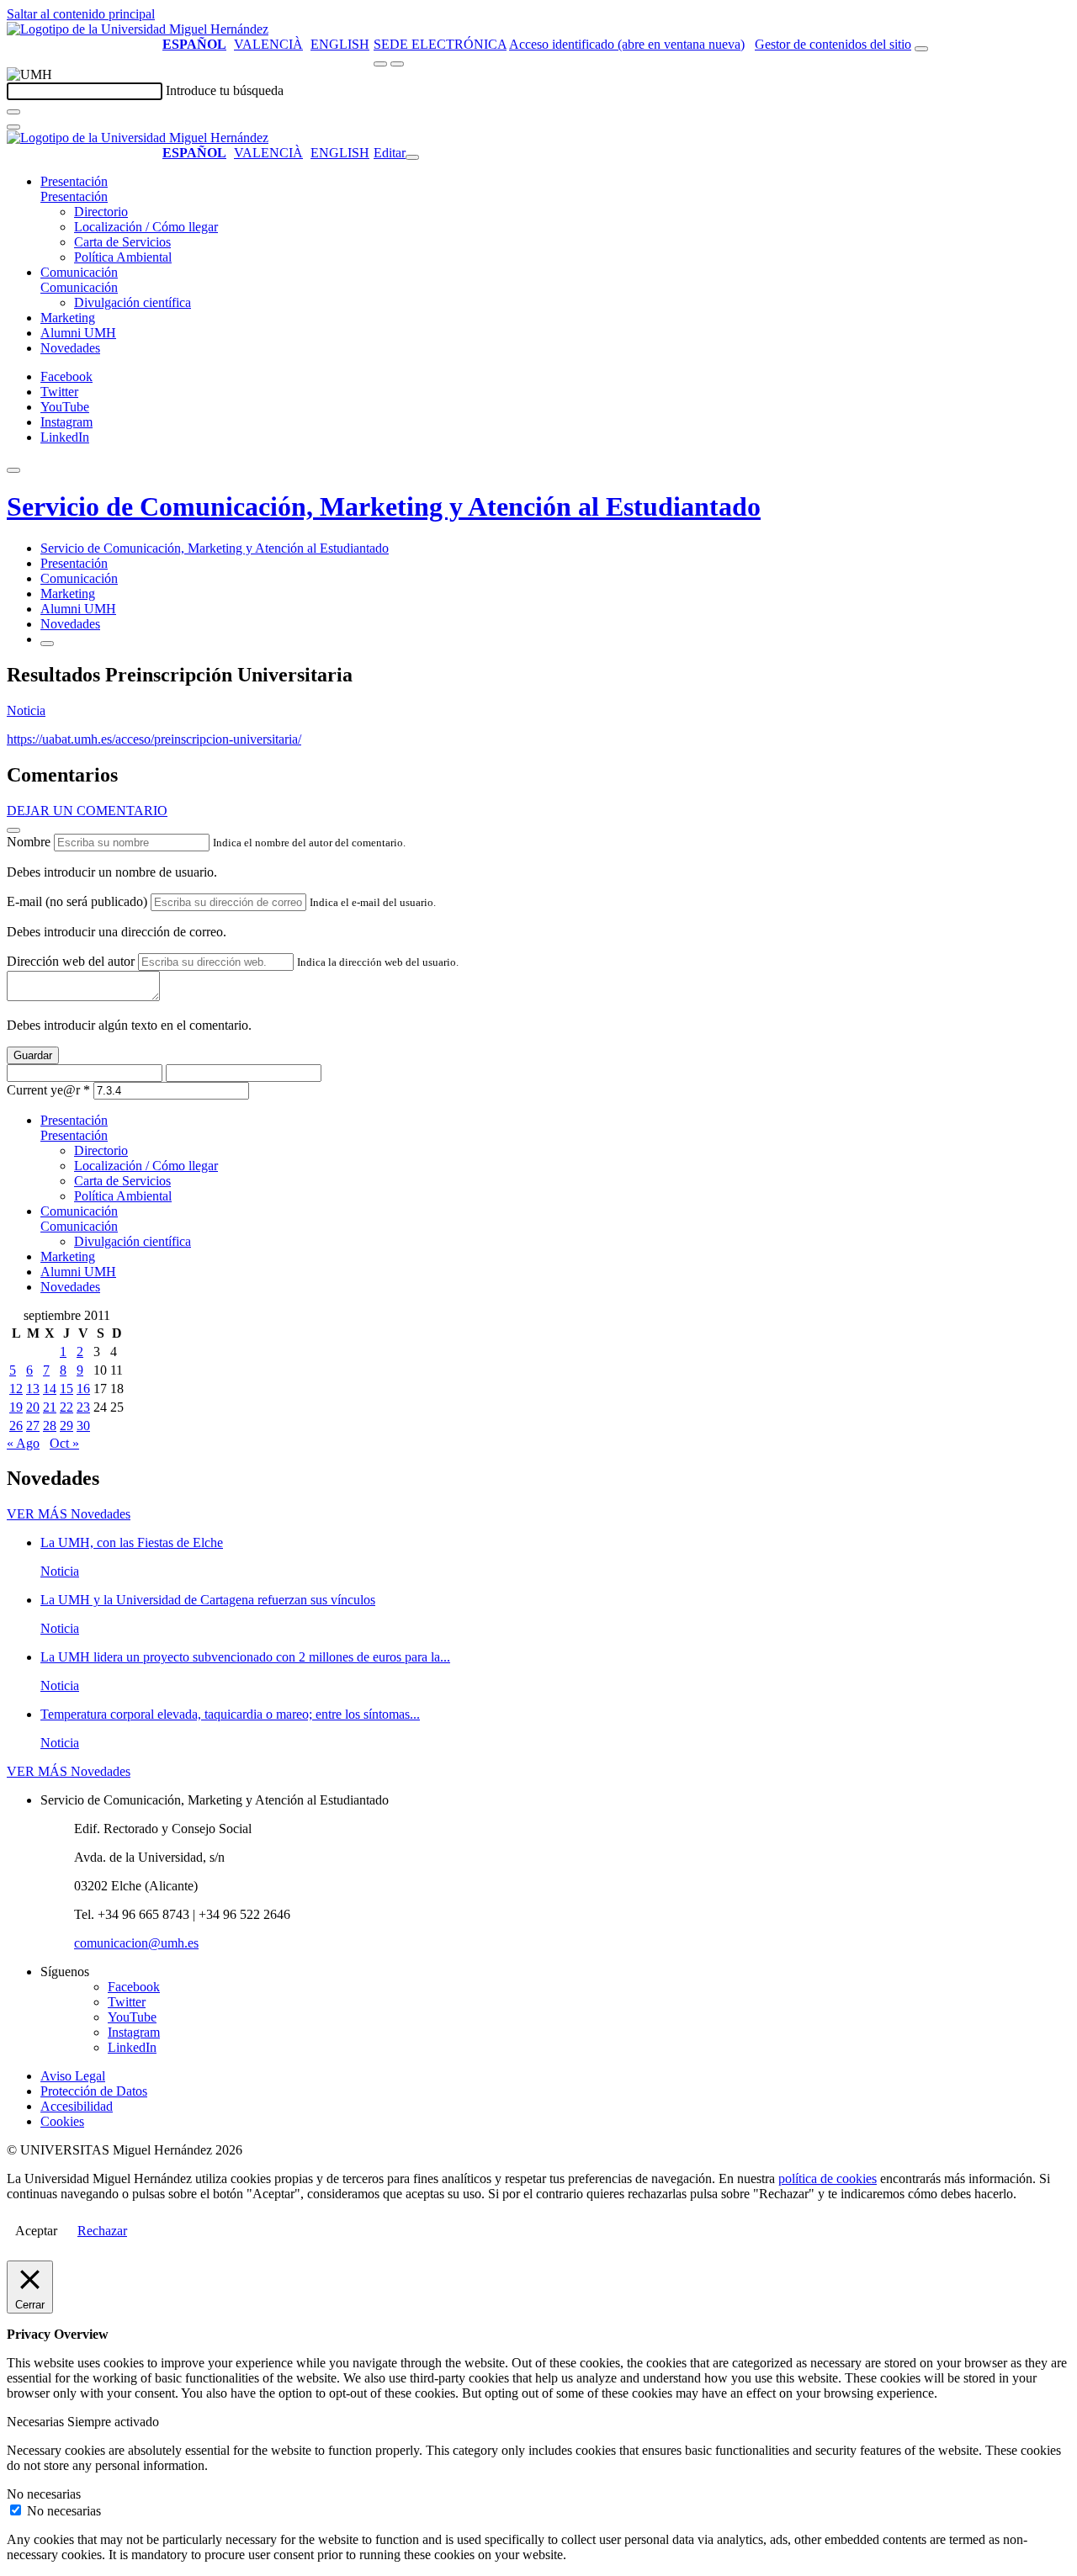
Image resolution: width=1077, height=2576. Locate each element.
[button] (74, 196)
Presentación (74, 181)
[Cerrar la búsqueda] (13, 127)
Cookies (62, 2121)
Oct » (64, 1443)
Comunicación (79, 272)
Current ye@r (48, 1090)
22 (66, 1407)
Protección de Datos (94, 2091)
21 (50, 1407)
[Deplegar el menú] (47, 644)
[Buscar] (13, 112)
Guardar (33, 1055)
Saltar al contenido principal (81, 14)
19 (16, 1407)
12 (16, 1389)
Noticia (26, 710)
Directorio (101, 212)
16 (83, 1389)
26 (16, 1426)
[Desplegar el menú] (397, 64)
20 (33, 1407)
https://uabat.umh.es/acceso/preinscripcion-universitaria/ (154, 739)
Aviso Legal (73, 2076)
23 (83, 1407)
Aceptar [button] (36, 2231)
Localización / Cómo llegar (146, 227)
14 (50, 1389)
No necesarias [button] (44, 2494)
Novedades (70, 348)
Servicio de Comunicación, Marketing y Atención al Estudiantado (384, 506)
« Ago (23, 1443)
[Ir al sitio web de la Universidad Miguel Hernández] (138, 29)
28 (50, 1426)
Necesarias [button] (37, 2422)
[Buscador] (921, 49)
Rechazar (102, 2231)
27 (33, 1426)
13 (33, 1389)
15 (66, 1389)
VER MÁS (69, 1514)
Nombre (29, 842)
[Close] (13, 830)
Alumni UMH (78, 333)
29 (66, 1426)
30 (83, 1426)
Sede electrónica (440, 44)
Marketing (68, 318)
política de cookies (828, 2178)
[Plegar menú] (412, 157)
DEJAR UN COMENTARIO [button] (87, 811)
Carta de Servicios (122, 242)
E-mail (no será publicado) (77, 901)
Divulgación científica (133, 302)
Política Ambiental (123, 257)
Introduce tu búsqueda (225, 90)
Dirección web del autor (71, 961)
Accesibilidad (77, 2106)
